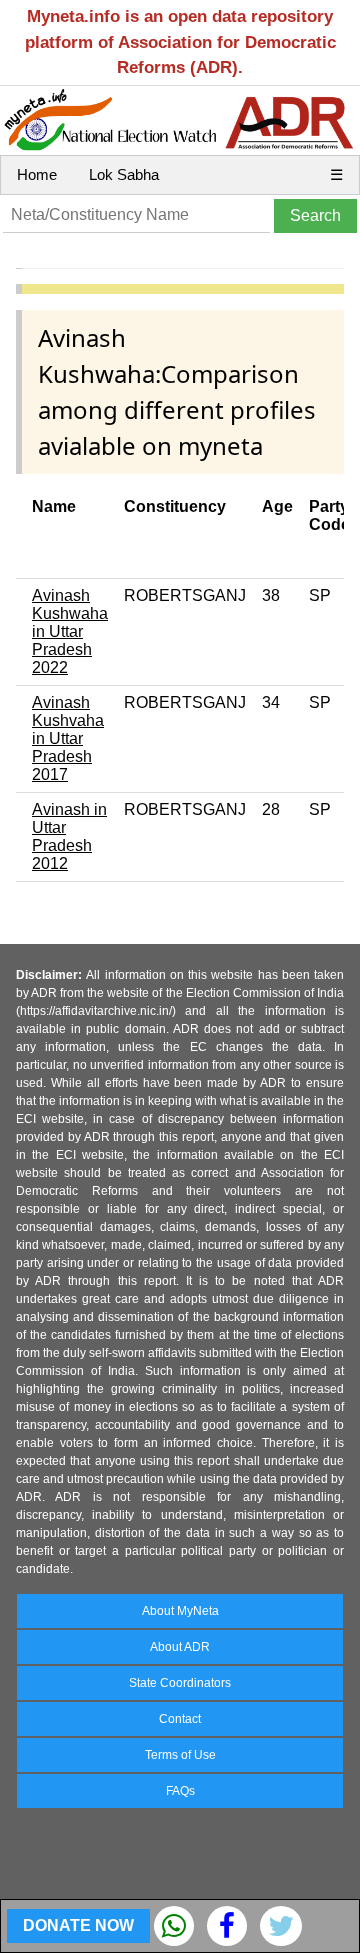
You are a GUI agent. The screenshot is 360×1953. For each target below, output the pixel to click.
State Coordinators (180, 1683)
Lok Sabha (124, 174)
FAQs (180, 1791)
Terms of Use (180, 1755)
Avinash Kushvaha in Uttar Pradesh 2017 (68, 738)
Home (37, 174)
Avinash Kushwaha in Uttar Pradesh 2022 (70, 631)
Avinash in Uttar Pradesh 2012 (69, 836)
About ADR (180, 1647)
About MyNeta (180, 1611)
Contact (180, 1719)
